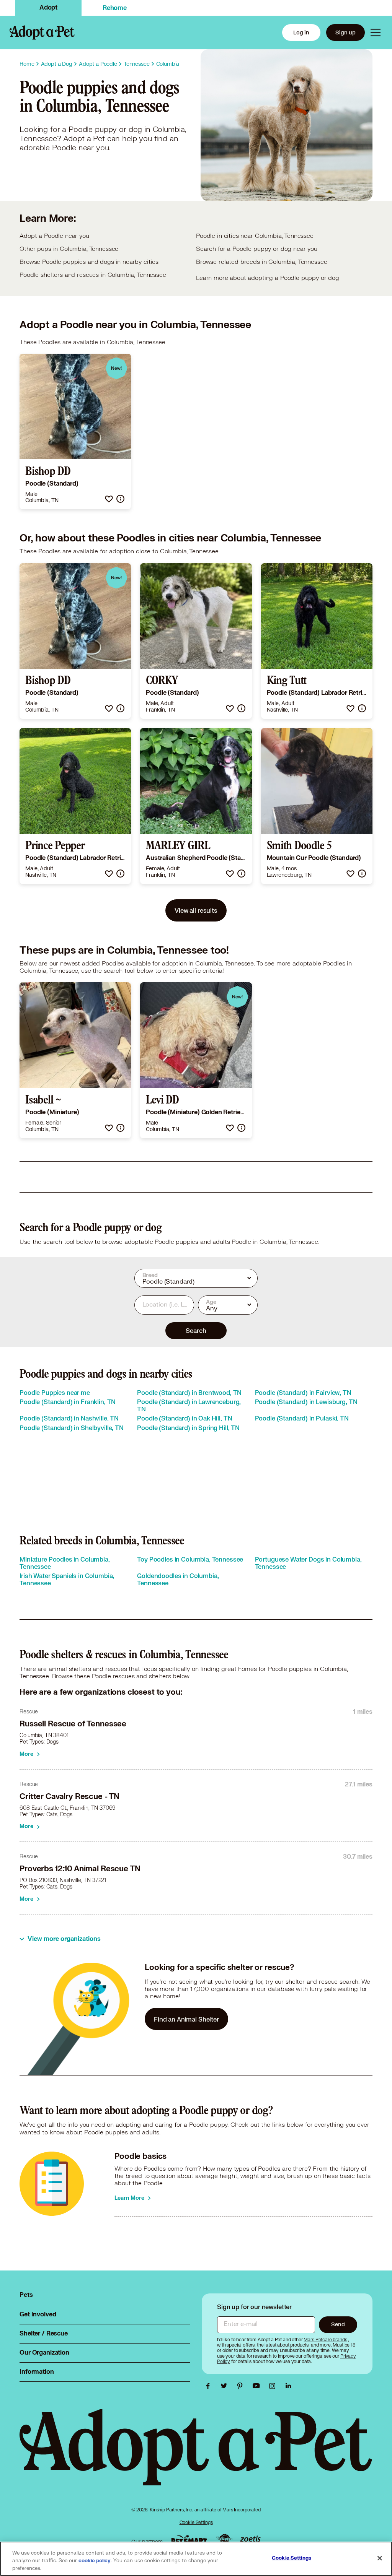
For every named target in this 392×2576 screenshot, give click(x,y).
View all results (196, 910)
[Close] (380, 2558)
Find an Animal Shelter (186, 2019)
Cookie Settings (196, 2522)
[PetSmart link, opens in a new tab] (189, 2539)
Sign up (345, 32)
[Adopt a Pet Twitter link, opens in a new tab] (226, 2386)
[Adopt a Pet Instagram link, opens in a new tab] (274, 2386)
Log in (301, 32)
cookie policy (95, 2561)
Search (196, 1330)
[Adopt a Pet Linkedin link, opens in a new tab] (288, 2386)
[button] (109, 499)
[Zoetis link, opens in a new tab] (250, 2539)
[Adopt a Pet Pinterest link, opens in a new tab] (242, 2386)
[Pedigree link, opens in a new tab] (224, 2540)
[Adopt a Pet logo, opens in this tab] (196, 2455)
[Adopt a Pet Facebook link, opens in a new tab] (210, 2386)
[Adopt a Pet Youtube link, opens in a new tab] (258, 2386)
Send (338, 2324)
